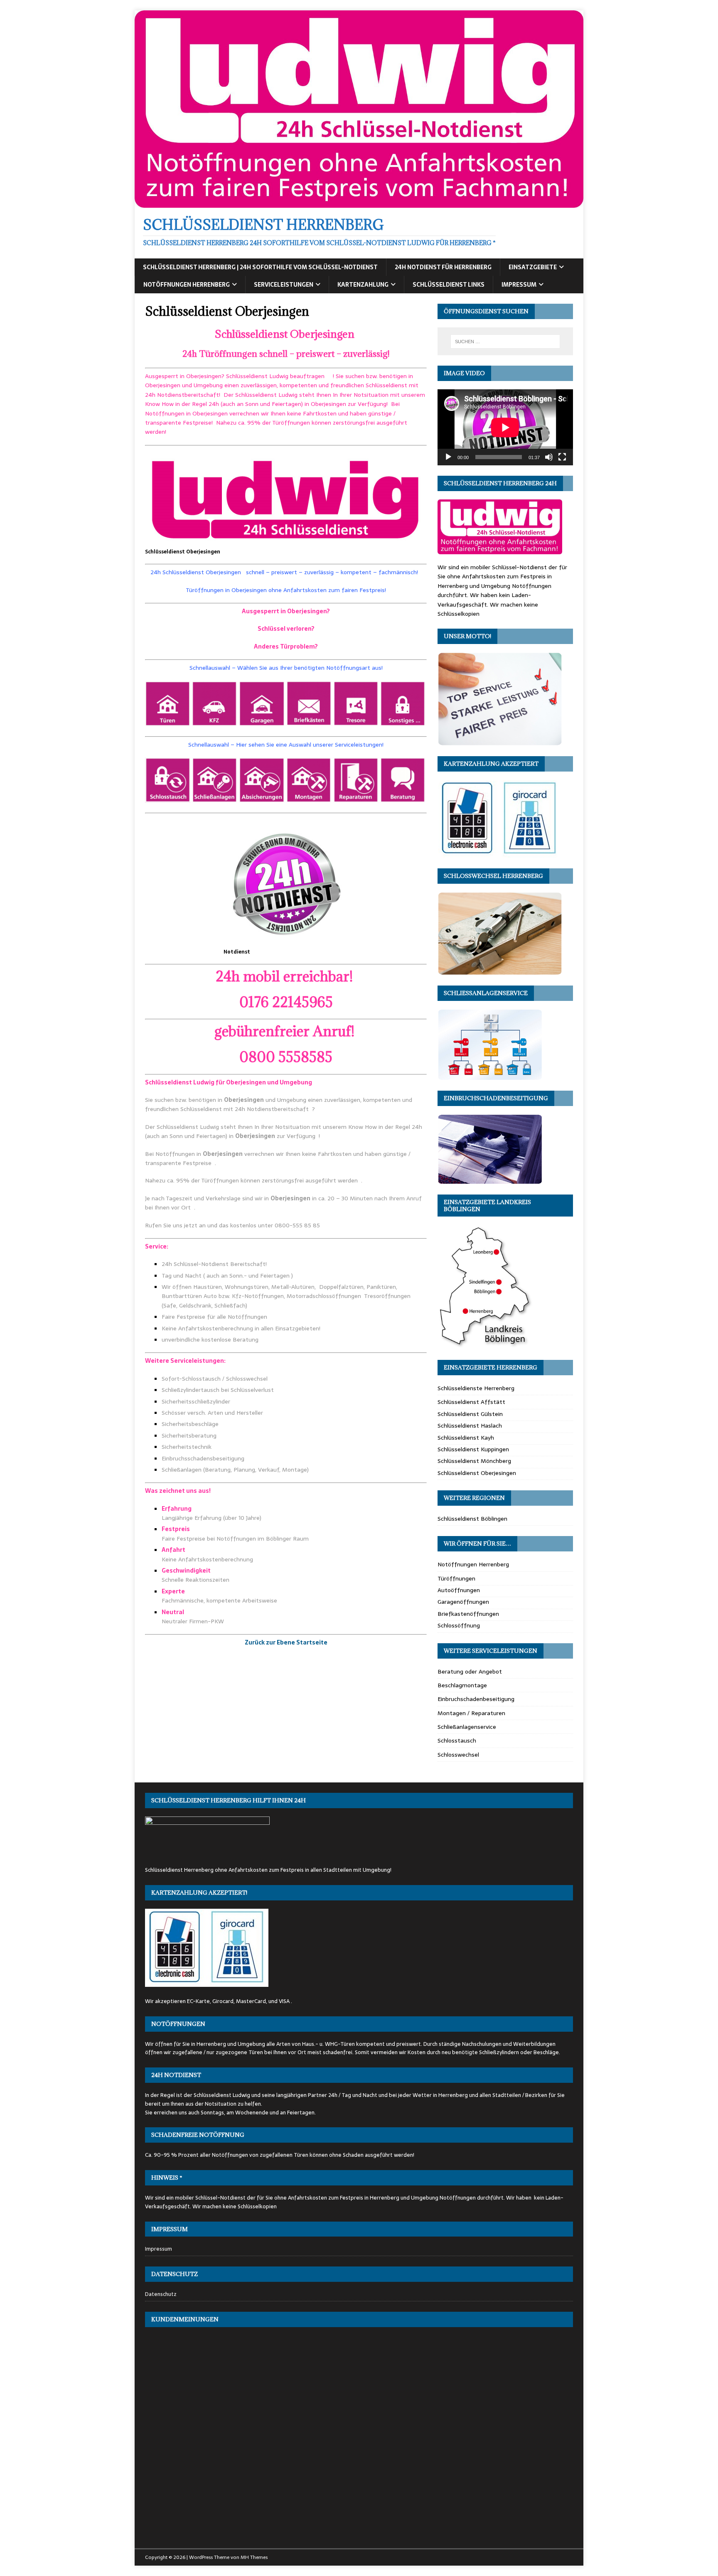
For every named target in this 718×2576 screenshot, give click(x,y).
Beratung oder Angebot (470, 1671)
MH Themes (254, 2557)
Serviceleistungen (284, 285)
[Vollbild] (562, 457)
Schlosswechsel (458, 1755)
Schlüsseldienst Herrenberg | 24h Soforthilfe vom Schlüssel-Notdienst (260, 267)
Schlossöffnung (459, 1625)
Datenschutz (161, 2294)
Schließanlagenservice (467, 1727)
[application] (505, 427)
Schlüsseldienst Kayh (466, 1438)
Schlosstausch (457, 1740)
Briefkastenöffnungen (468, 1614)
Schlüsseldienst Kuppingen (473, 1449)
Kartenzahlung (363, 285)
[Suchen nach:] (505, 342)
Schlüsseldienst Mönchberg (474, 1461)
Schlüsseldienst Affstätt (471, 1402)
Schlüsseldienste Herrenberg (476, 1388)
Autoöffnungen (459, 1590)
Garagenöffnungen (463, 1602)
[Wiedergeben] (448, 457)
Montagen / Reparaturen (471, 1713)
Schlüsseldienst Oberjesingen (477, 1473)
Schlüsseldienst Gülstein (470, 1414)
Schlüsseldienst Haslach (470, 1426)
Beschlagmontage (462, 1685)
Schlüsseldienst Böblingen (472, 1519)
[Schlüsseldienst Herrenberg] (359, 203)
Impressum (519, 285)
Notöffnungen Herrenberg (187, 285)
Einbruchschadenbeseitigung (476, 1699)
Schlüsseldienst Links (449, 285)
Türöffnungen (456, 1578)
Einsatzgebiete (533, 267)
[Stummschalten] (549, 457)
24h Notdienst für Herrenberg (443, 267)
